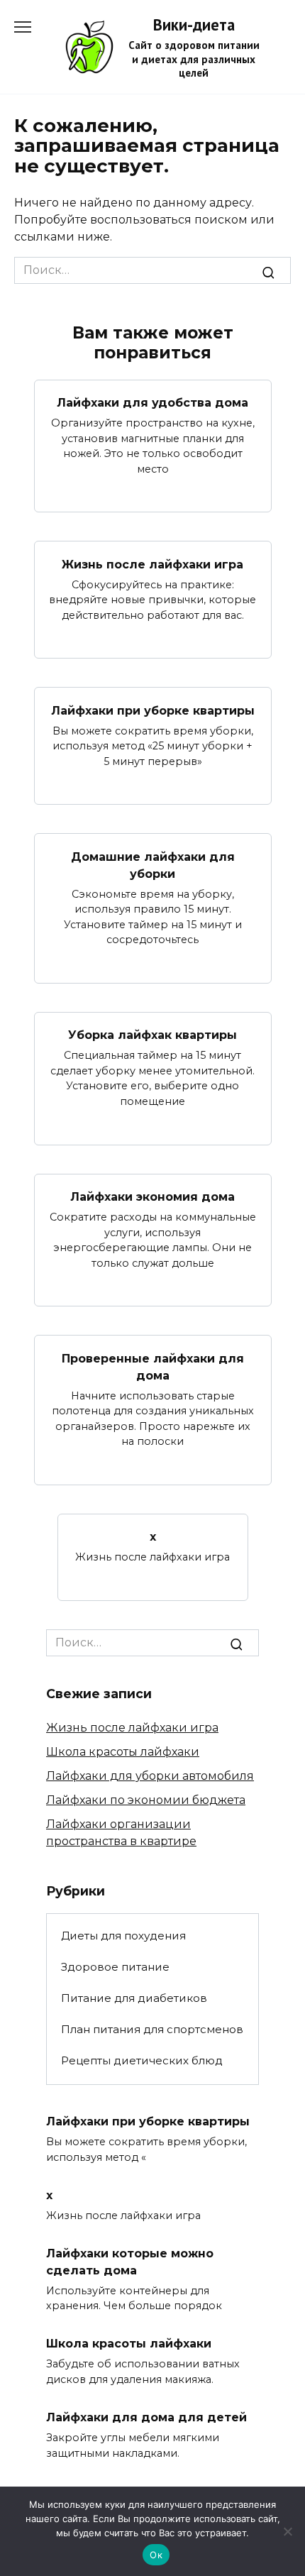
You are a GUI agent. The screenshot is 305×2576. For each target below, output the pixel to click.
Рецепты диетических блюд (142, 2060)
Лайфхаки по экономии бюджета (146, 1800)
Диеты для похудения (123, 1936)
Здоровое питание (115, 1967)
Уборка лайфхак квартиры (152, 1035)
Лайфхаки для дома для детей (146, 2417)
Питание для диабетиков (134, 1998)
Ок (156, 2555)
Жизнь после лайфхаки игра (152, 564)
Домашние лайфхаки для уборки (153, 865)
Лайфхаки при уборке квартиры (153, 710)
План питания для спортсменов (152, 2029)
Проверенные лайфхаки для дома (153, 1366)
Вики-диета (194, 24)
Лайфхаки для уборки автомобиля (150, 1776)
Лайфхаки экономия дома (152, 1197)
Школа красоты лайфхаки (123, 1752)
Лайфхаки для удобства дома (152, 403)
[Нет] (287, 2531)
